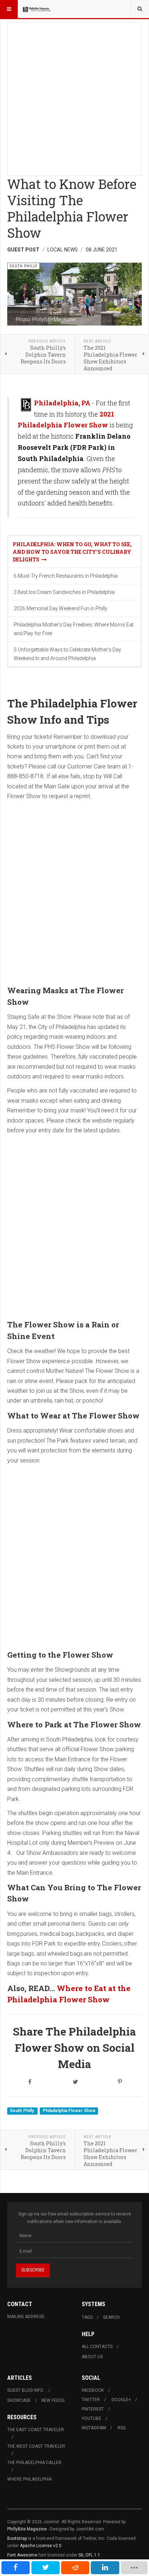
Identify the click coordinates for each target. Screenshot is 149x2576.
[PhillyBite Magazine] (37, 9)
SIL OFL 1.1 (89, 2555)
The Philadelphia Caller (34, 2463)
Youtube (91, 2418)
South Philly (22, 2111)
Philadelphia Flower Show (69, 2111)
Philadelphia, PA (62, 403)
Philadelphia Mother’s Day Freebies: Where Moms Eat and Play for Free (74, 629)
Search (111, 2317)
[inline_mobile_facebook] (16, 2568)
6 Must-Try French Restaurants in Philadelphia (66, 576)
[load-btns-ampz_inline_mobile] (134, 2568)
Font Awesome (22, 2555)
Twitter (91, 2400)
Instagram (94, 2428)
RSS (122, 2428)
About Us (92, 2357)
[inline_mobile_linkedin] (105, 2568)
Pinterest (93, 2409)
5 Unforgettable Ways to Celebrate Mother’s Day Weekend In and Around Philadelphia (67, 654)
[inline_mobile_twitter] (46, 2568)
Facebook (93, 2390)
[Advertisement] (74, 97)
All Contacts (97, 2347)
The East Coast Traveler (36, 2430)
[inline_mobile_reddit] (75, 2568)
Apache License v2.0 (41, 2546)
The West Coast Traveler (36, 2446)
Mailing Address (26, 2317)
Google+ (121, 2400)
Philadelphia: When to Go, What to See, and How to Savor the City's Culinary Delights (72, 552)
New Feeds (53, 2400)
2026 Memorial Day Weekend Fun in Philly (61, 608)
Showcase (19, 2400)
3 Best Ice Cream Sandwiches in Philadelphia (64, 592)
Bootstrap (17, 2538)
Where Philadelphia (29, 2479)
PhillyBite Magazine (27, 2529)
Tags (87, 2317)
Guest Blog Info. (26, 2390)
